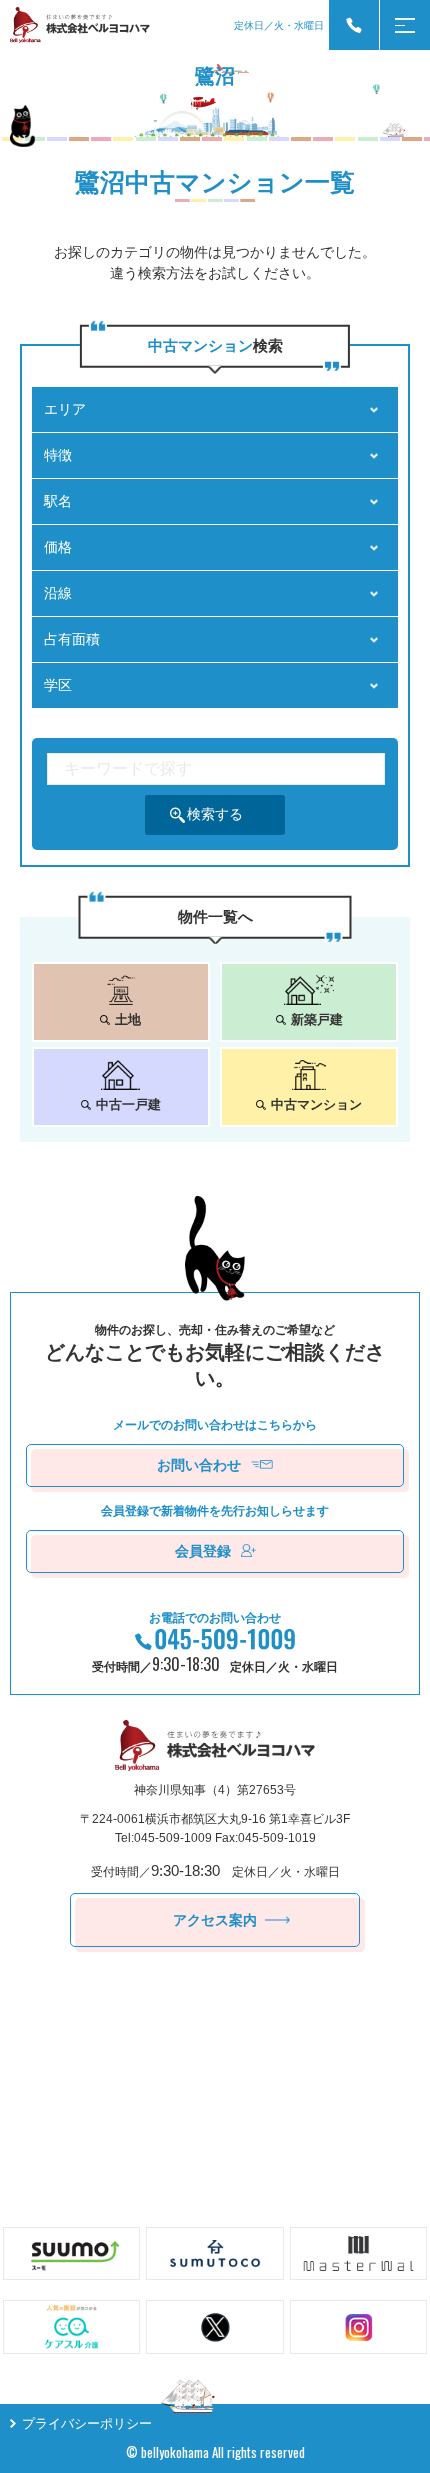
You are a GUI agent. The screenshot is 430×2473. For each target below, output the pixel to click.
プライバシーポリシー (87, 2423)
